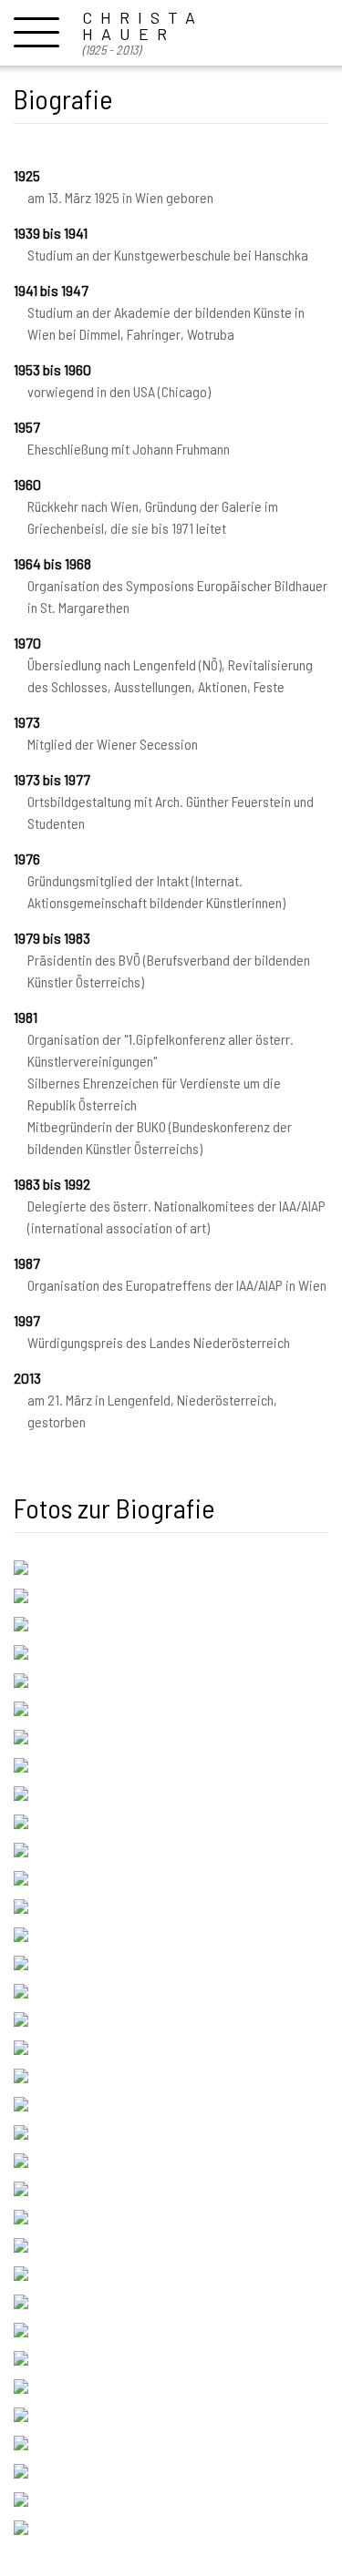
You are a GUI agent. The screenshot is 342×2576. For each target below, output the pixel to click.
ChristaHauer (143, 33)
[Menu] (36, 31)
